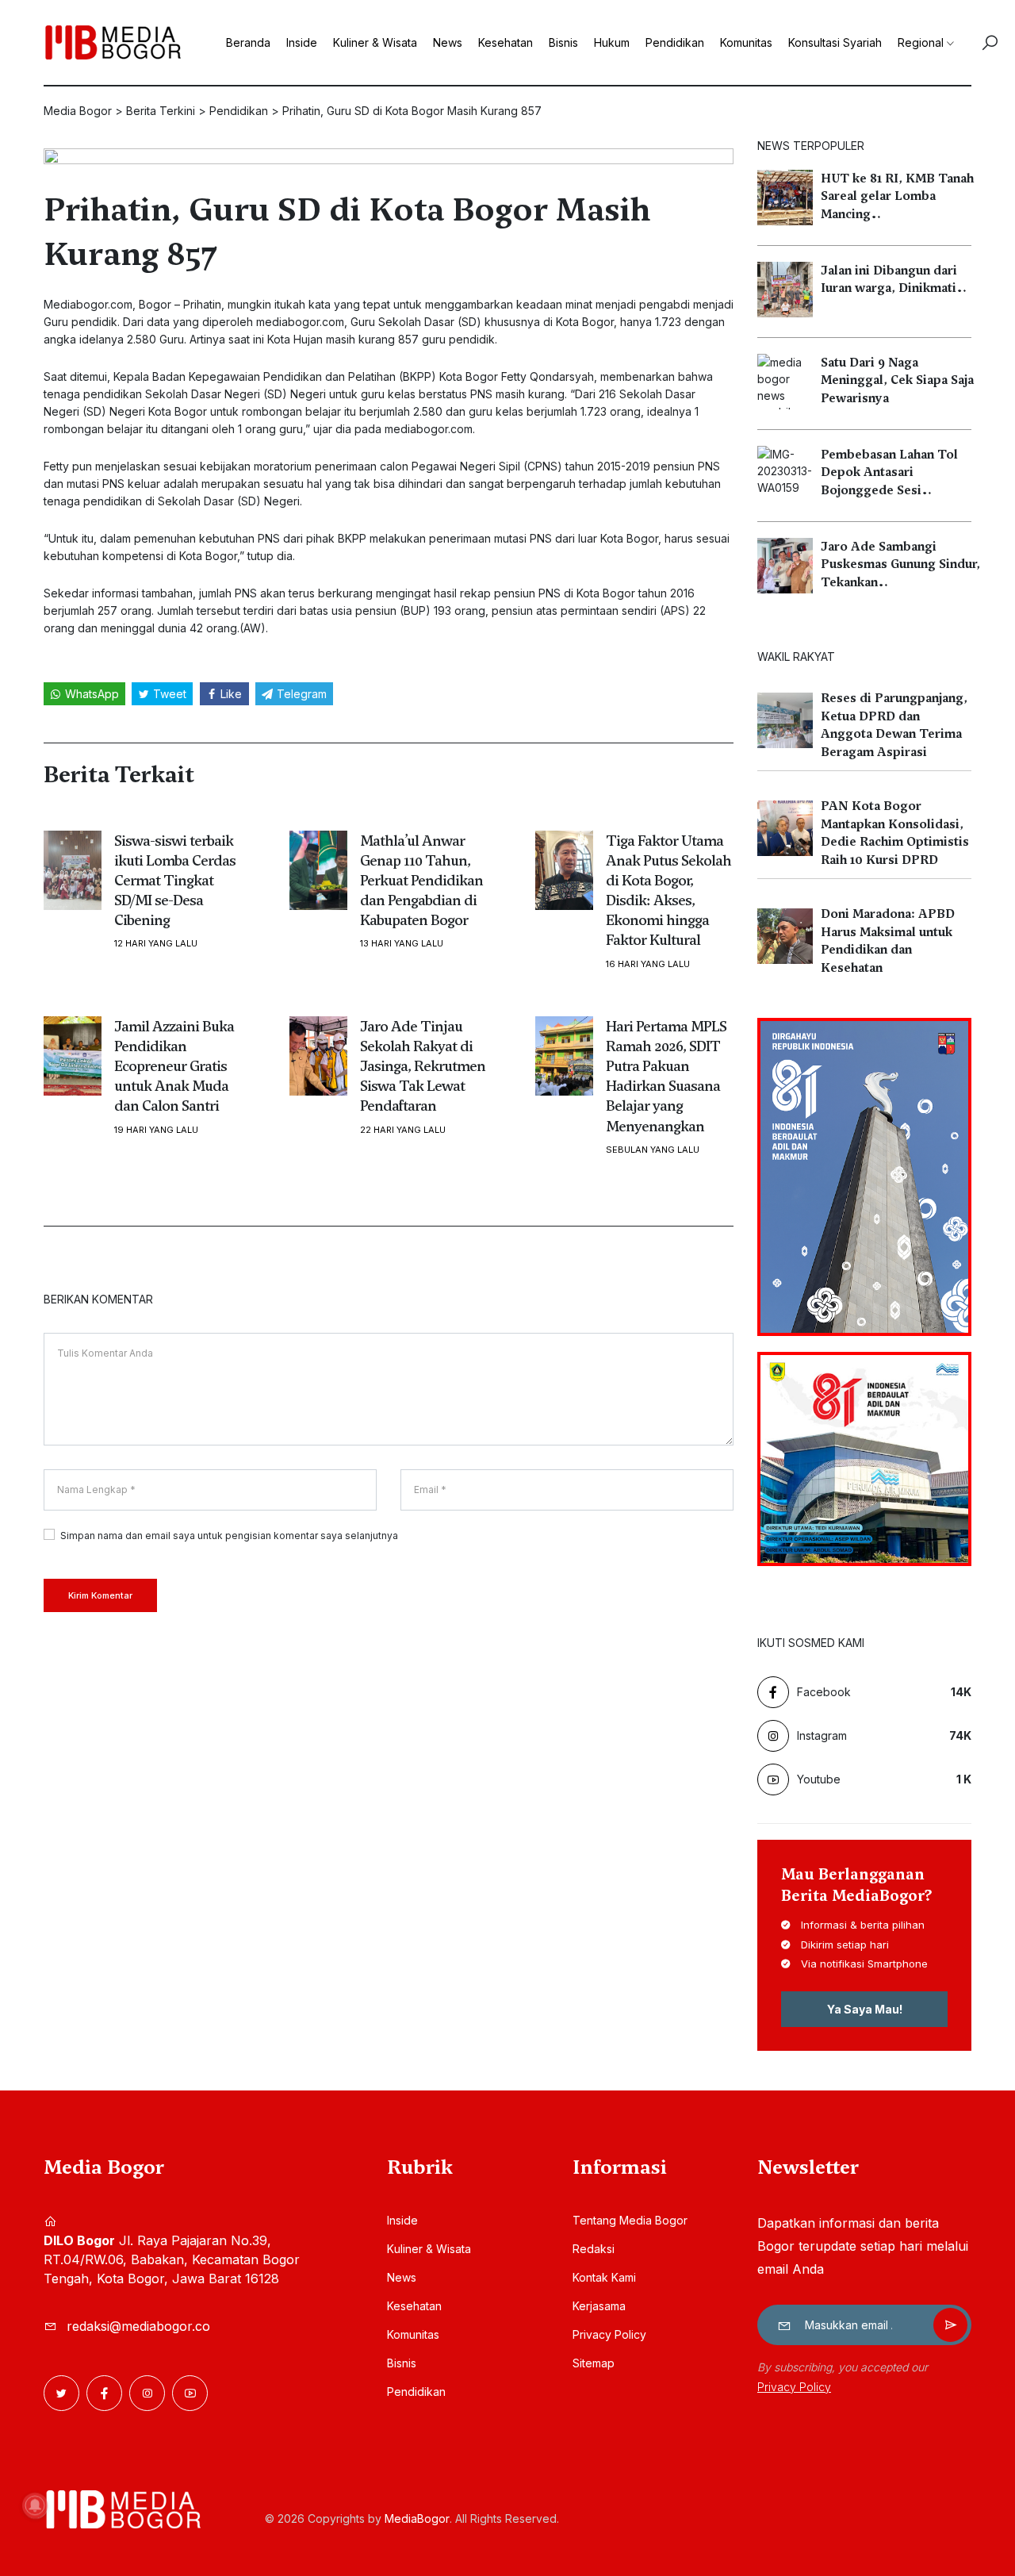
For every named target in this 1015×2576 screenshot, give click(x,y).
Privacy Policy (609, 2334)
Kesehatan (506, 42)
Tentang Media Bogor (630, 2220)
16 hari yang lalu (648, 964)
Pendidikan (675, 42)
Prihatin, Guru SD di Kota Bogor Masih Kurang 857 (347, 232)
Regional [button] (921, 42)
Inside (302, 42)
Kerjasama (599, 2306)
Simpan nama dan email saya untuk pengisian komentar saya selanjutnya (229, 1536)
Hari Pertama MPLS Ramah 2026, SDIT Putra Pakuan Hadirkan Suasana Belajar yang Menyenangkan (666, 1076)
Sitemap (594, 2363)
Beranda (248, 42)
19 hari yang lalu (156, 1130)
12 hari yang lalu (156, 944)
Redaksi (594, 2249)
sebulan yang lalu (653, 1150)
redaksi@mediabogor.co (138, 2326)
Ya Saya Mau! (865, 2009)
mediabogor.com (300, 322)
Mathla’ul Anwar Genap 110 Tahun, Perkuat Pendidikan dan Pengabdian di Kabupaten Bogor (421, 881)
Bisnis (563, 42)
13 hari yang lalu (402, 944)
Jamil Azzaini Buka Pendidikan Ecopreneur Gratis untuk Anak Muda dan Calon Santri (174, 1066)
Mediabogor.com (88, 304)
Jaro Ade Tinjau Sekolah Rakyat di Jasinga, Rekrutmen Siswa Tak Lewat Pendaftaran (423, 1066)
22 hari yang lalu (403, 1130)
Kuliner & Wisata (375, 42)
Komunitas (746, 42)
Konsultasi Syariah (835, 42)
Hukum (612, 42)
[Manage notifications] (35, 2505)
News (448, 42)
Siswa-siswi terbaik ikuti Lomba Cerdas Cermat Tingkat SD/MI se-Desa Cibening (175, 881)
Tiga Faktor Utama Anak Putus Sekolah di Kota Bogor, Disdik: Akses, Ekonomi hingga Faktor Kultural (668, 891)
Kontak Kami (604, 2277)
